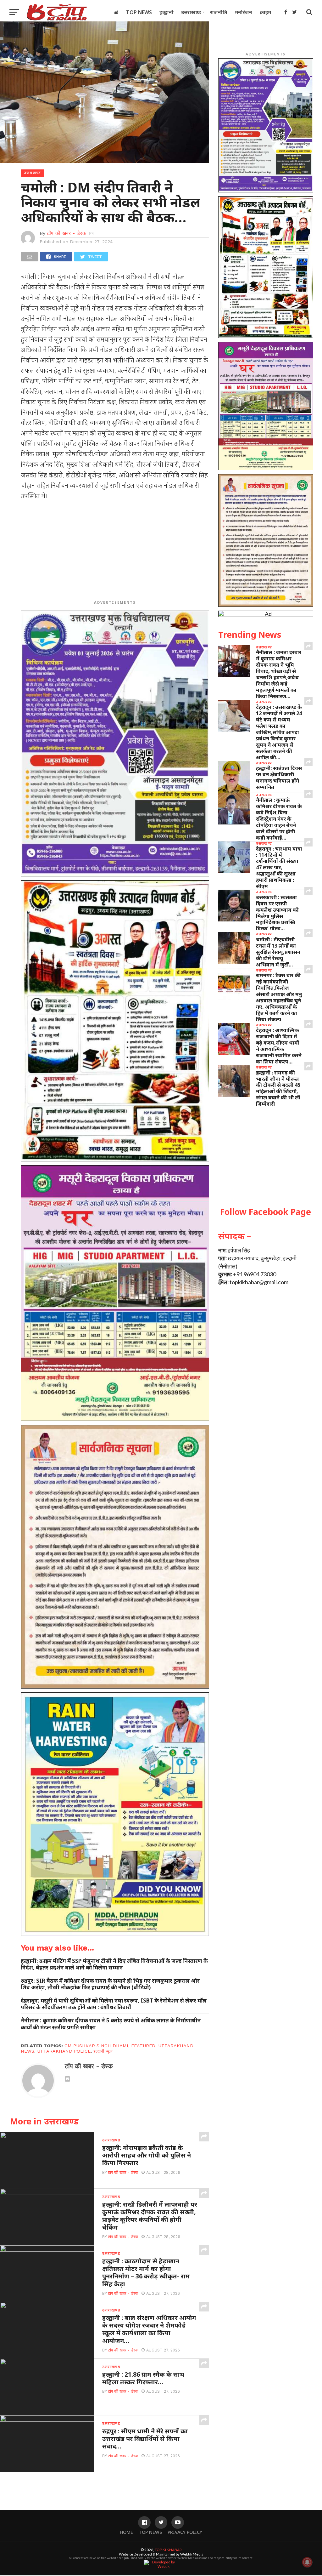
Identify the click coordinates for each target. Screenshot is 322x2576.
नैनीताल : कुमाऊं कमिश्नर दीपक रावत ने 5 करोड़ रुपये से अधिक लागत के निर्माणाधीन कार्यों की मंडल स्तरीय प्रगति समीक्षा (111, 2024)
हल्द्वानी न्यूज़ (103, 2051)
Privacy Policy (185, 2532)
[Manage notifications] (307, 2562)
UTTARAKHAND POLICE (64, 2051)
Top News (139, 12)
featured (143, 2046)
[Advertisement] (115, 551)
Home (126, 2532)
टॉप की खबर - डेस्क (67, 233)
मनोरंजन (244, 12)
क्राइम (265, 12)
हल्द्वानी (167, 12)
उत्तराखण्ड (191, 12)
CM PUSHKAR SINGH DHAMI (96, 2046)
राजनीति (219, 12)
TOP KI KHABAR (168, 2550)
